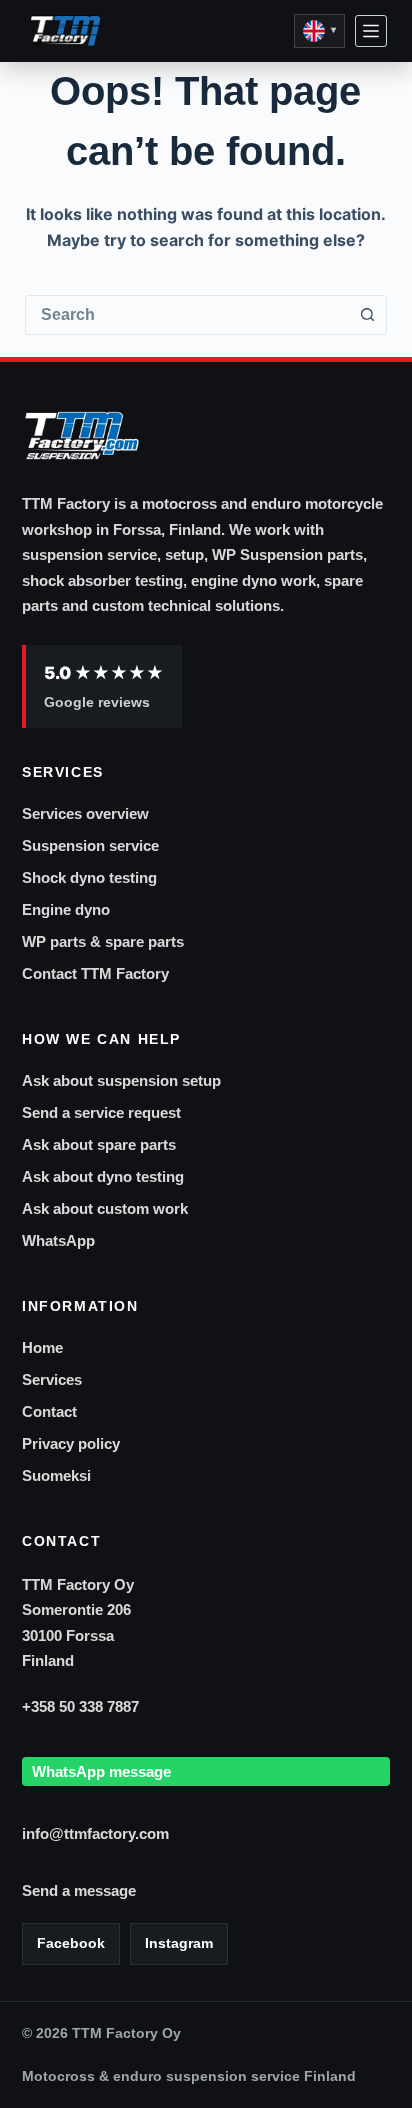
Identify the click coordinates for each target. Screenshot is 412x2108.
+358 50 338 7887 (80, 1706)
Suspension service (90, 845)
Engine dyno (66, 909)
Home (42, 1347)
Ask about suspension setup (121, 1080)
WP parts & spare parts (103, 941)
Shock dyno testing (89, 877)
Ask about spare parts (99, 1144)
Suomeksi (56, 1475)
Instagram (179, 1943)
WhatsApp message (101, 1771)
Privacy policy (71, 1443)
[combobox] (187, 315)
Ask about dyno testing (103, 1176)
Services (52, 1379)
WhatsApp (58, 1240)
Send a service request (101, 1112)
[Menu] (371, 31)
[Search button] (367, 315)
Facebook (71, 1943)
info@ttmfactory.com (95, 1833)
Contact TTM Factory (95, 973)
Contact (49, 1411)
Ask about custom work (105, 1208)
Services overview (85, 813)
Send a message (79, 1890)
